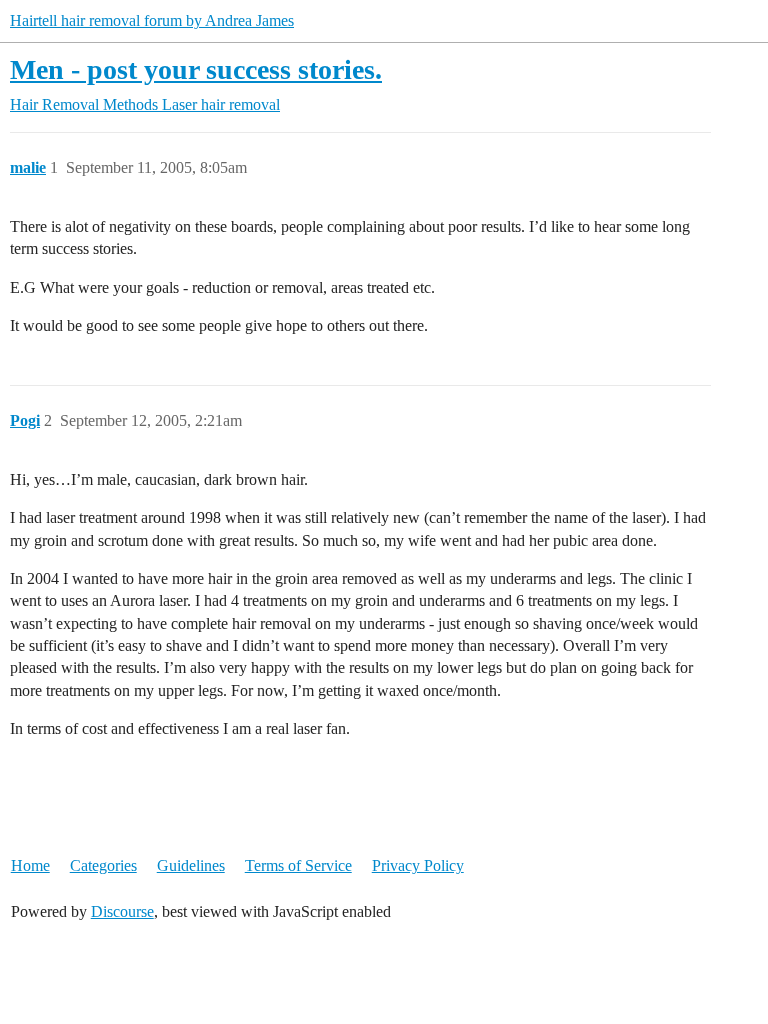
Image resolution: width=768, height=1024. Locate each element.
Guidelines (191, 865)
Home (30, 865)
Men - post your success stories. (196, 69)
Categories (103, 865)
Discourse (122, 911)
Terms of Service (298, 865)
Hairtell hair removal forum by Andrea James (152, 20)
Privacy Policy (418, 865)
